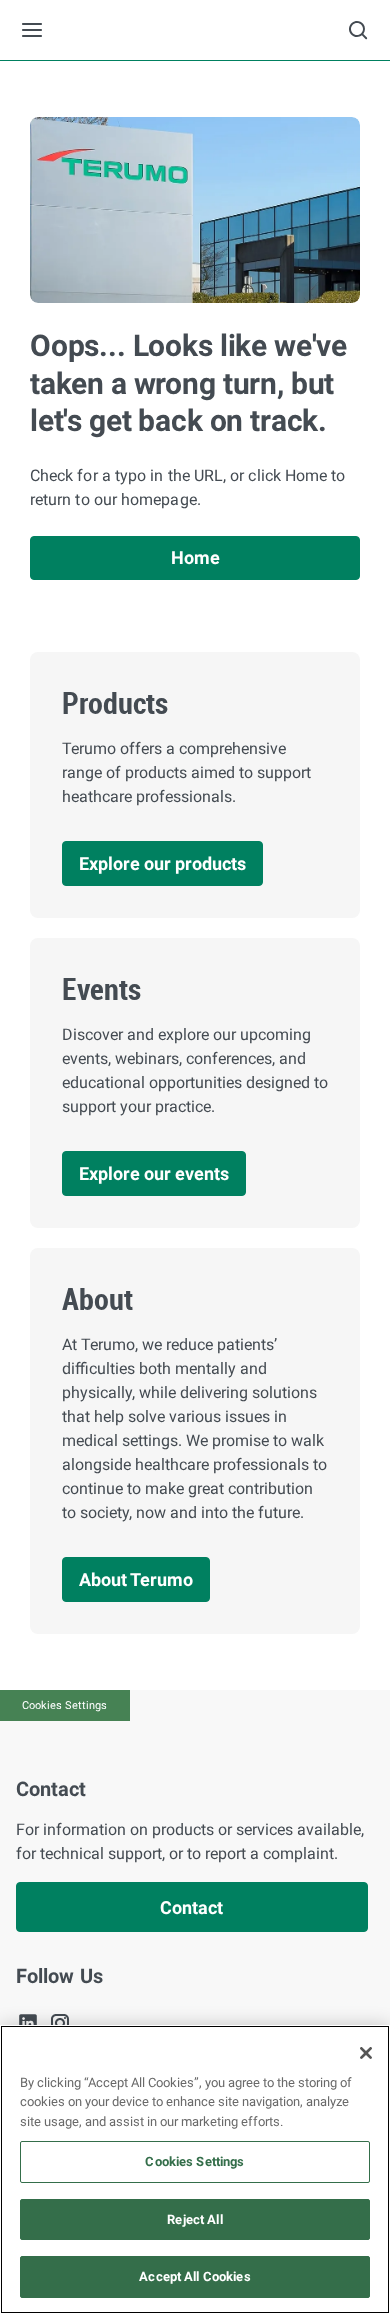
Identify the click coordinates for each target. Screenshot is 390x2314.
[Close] (366, 2053)
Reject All (194, 2219)
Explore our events (154, 1173)
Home (195, 557)
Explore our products (162, 863)
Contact (191, 1907)
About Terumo (136, 1579)
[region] (195, 2169)
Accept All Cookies (194, 2276)
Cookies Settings (64, 1705)
